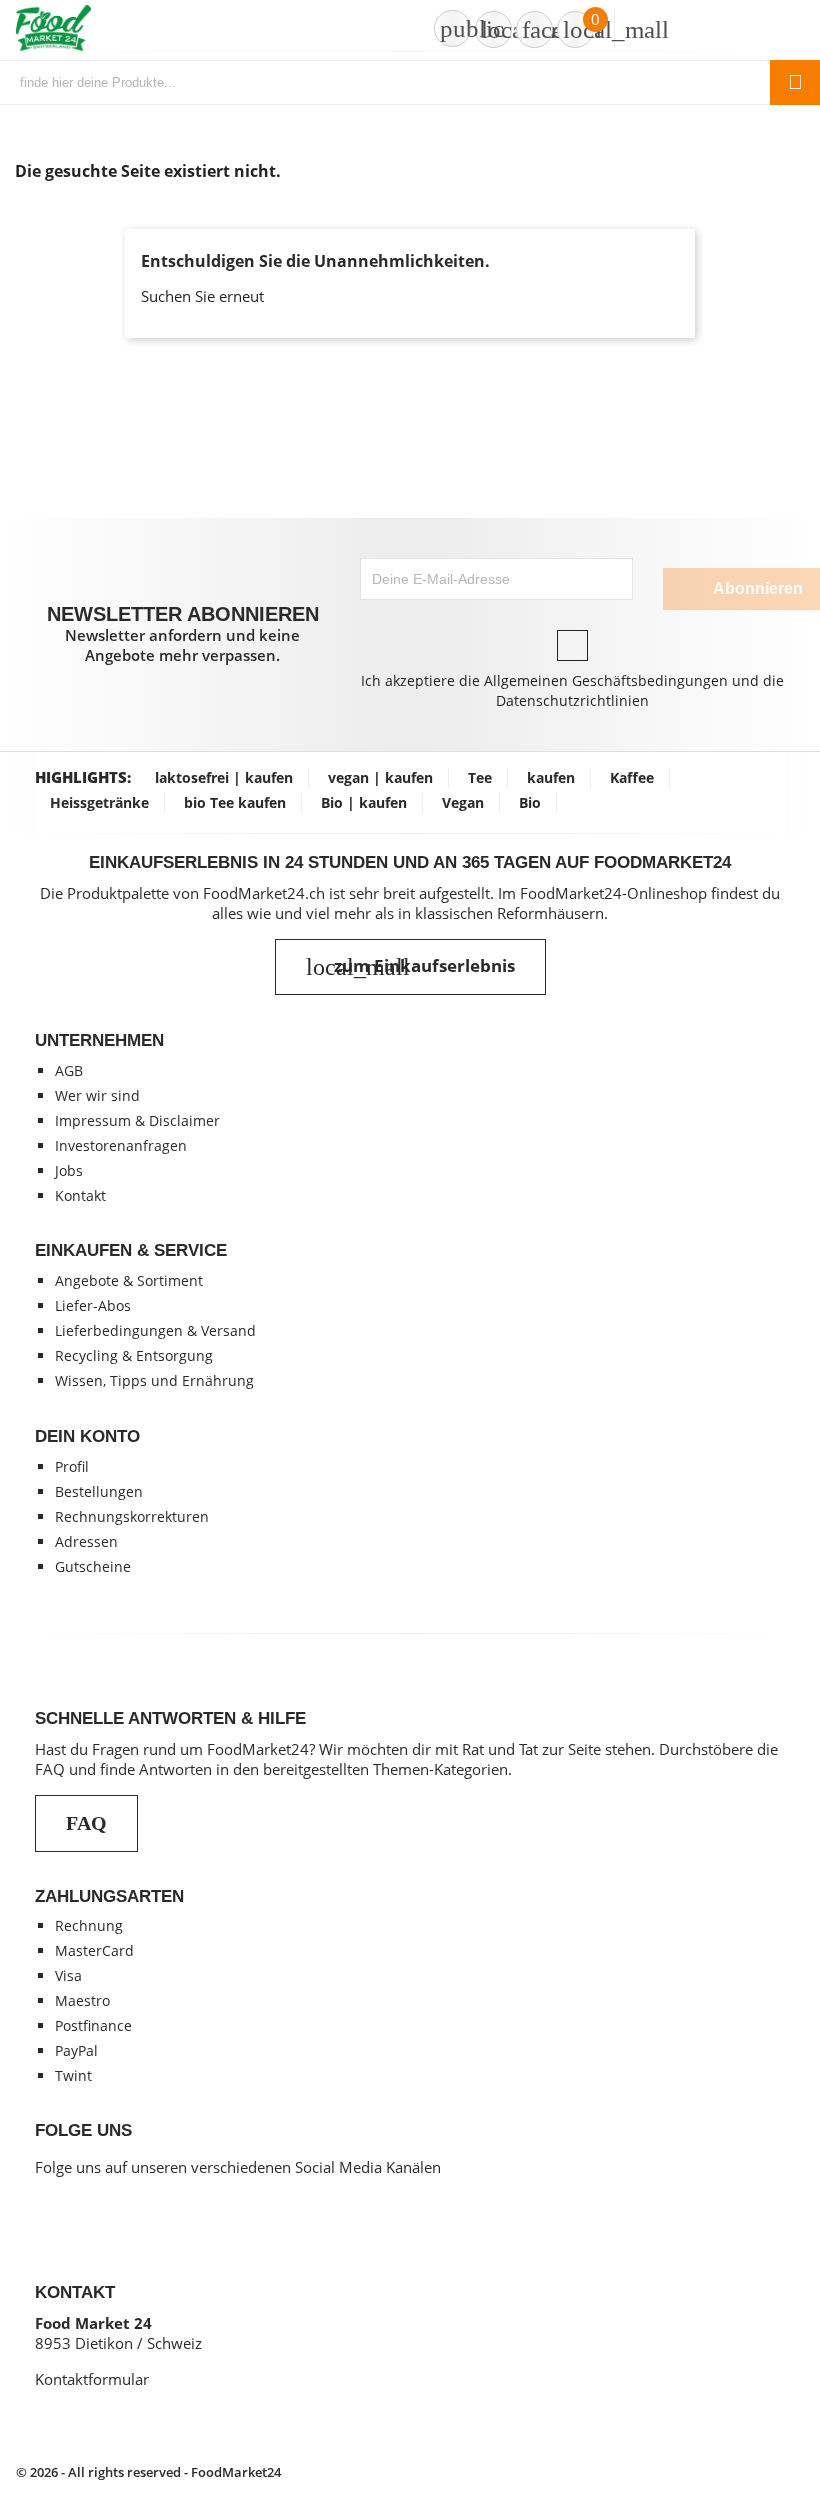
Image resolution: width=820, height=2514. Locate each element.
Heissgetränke (99, 802)
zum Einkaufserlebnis (410, 967)
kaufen (551, 777)
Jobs (69, 1170)
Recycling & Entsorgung (134, 1355)
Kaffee (632, 777)
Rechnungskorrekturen (132, 1516)
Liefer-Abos (93, 1305)
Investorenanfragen (121, 1145)
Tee (480, 777)
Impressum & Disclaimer (137, 1120)
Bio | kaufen (364, 802)
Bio (530, 802)
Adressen (86, 1541)
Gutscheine (93, 1566)
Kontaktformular (92, 2379)
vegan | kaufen (380, 777)
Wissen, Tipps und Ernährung (154, 1380)
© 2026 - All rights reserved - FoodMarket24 (148, 2472)
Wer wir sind (97, 1095)
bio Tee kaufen (235, 802)
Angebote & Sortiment (129, 1280)
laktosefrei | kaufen (224, 777)
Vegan (463, 802)
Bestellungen (99, 1491)
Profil (72, 1466)
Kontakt (80, 1195)
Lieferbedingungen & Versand (155, 1330)
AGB (69, 1070)
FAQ (86, 1823)
